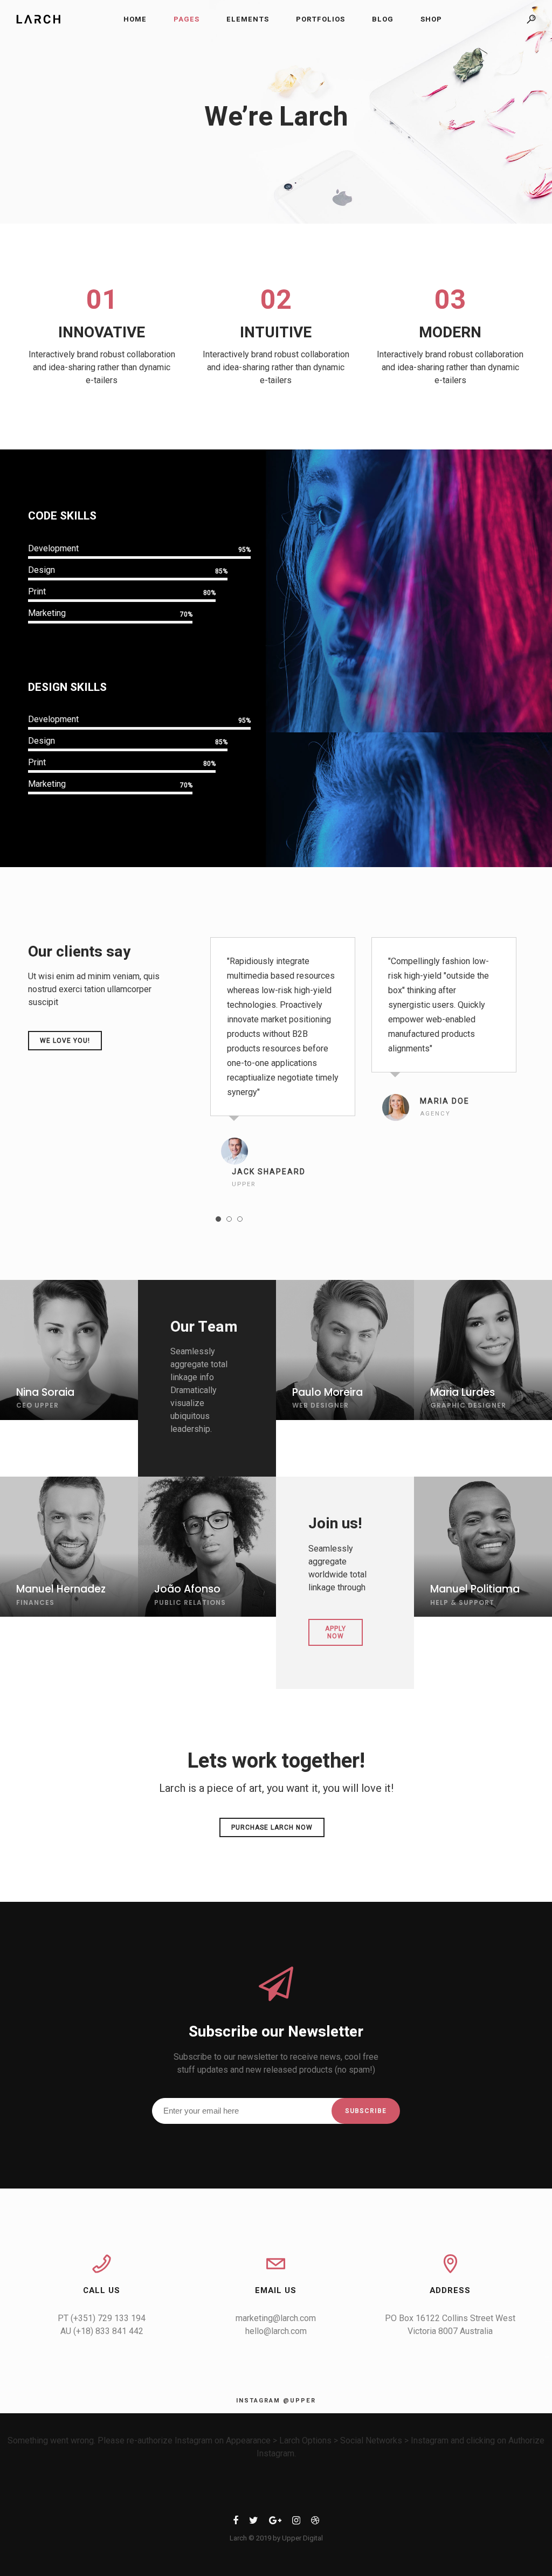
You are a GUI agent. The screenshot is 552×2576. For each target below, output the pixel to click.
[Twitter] (254, 2522)
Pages (187, 19)
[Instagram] (296, 2522)
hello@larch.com (276, 2331)
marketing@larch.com (276, 2318)
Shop (431, 19)
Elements (248, 19)
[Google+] (275, 2522)
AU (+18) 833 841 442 (102, 2331)
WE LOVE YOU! (65, 1041)
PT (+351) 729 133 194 (102, 2318)
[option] (283, 1065)
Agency (435, 1114)
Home (135, 19)
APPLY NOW (336, 1632)
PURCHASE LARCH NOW (272, 1827)
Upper (244, 1184)
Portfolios (320, 19)
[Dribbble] (315, 2522)
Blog (383, 19)
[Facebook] (236, 2522)
